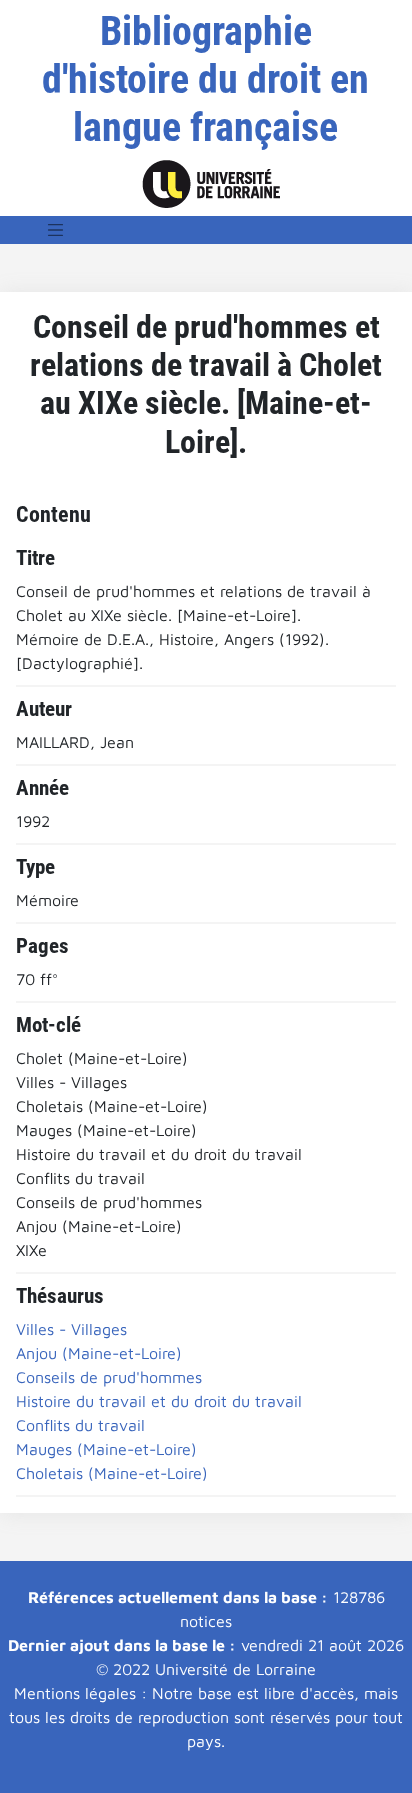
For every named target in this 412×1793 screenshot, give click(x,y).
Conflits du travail (80, 1425)
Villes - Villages (71, 1329)
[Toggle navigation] (56, 230)
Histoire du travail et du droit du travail (159, 1401)
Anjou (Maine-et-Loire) (99, 1353)
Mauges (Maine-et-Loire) (106, 1449)
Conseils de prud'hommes (109, 1377)
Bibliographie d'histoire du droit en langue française (205, 79)
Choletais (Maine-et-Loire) (112, 1473)
